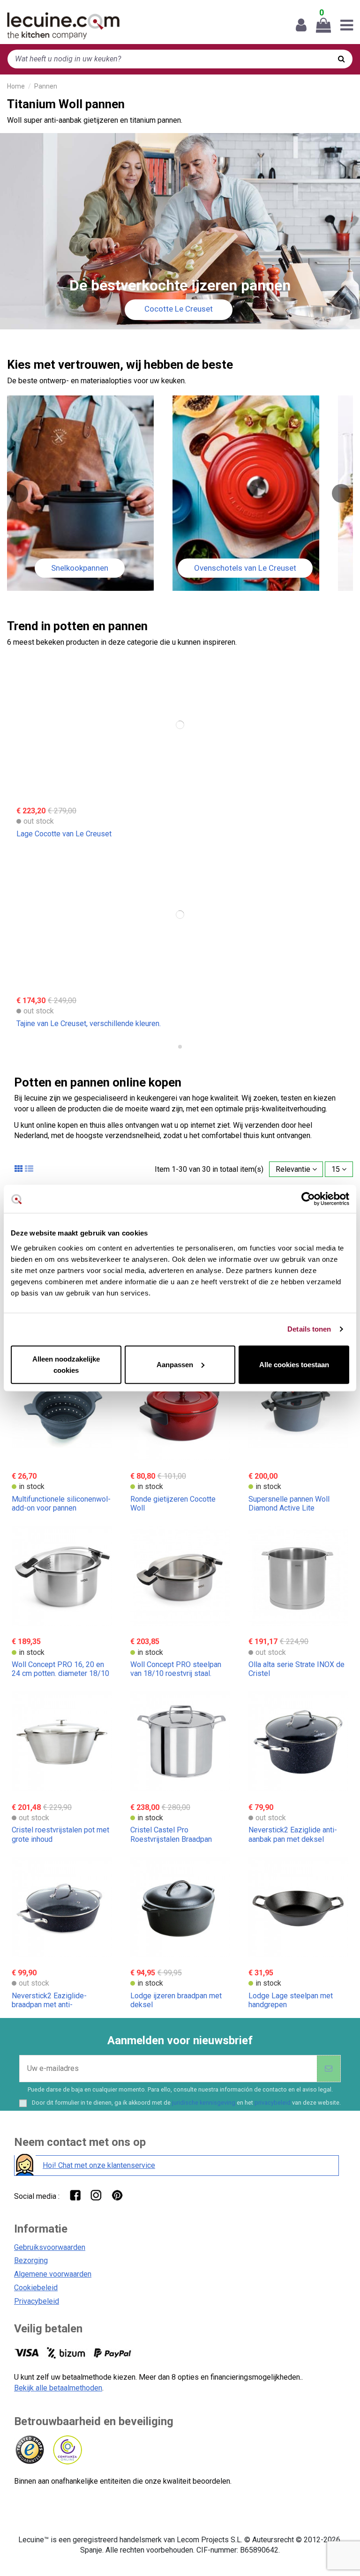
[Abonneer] (329, 2069)
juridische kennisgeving (204, 2103)
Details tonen (309, 1329)
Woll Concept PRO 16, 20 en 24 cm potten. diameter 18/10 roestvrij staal (60, 1673)
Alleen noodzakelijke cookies (66, 1364)
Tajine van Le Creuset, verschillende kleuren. (89, 1024)
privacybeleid (273, 2103)
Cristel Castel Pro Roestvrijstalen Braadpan (171, 1834)
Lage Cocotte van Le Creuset (64, 834)
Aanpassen (175, 1364)
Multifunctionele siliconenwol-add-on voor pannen (61, 1504)
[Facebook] (75, 2195)
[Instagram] (96, 2195)
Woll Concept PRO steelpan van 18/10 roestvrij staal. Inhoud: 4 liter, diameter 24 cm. (180, 1673)
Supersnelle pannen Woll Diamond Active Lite (289, 1504)
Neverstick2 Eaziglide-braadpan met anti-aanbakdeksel (49, 2005)
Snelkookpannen (80, 568)
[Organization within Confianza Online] (67, 2450)
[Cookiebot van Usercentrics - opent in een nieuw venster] (308, 1199)
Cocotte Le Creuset (179, 309)
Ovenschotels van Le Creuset (245, 568)
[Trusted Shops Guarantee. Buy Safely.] (29, 2450)
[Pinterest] (117, 2195)
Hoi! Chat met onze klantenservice (99, 2165)
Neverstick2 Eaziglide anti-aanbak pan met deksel (293, 1834)
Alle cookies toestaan (294, 1364)
